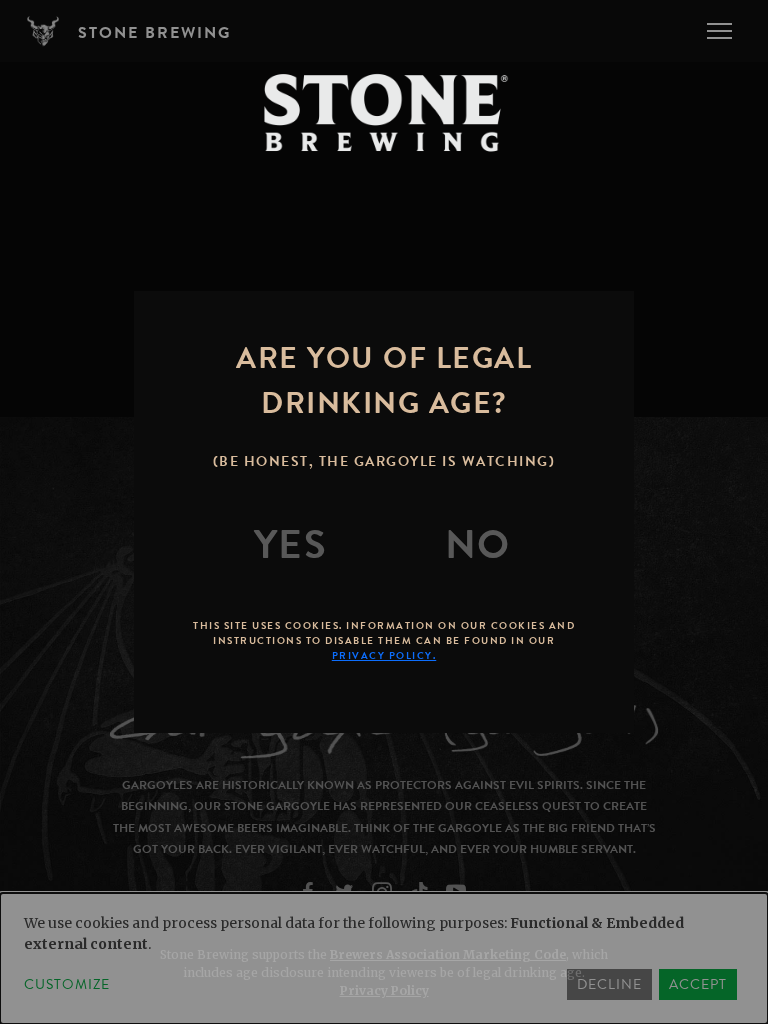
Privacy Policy (384, 990)
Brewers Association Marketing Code (448, 954)
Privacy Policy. (384, 655)
